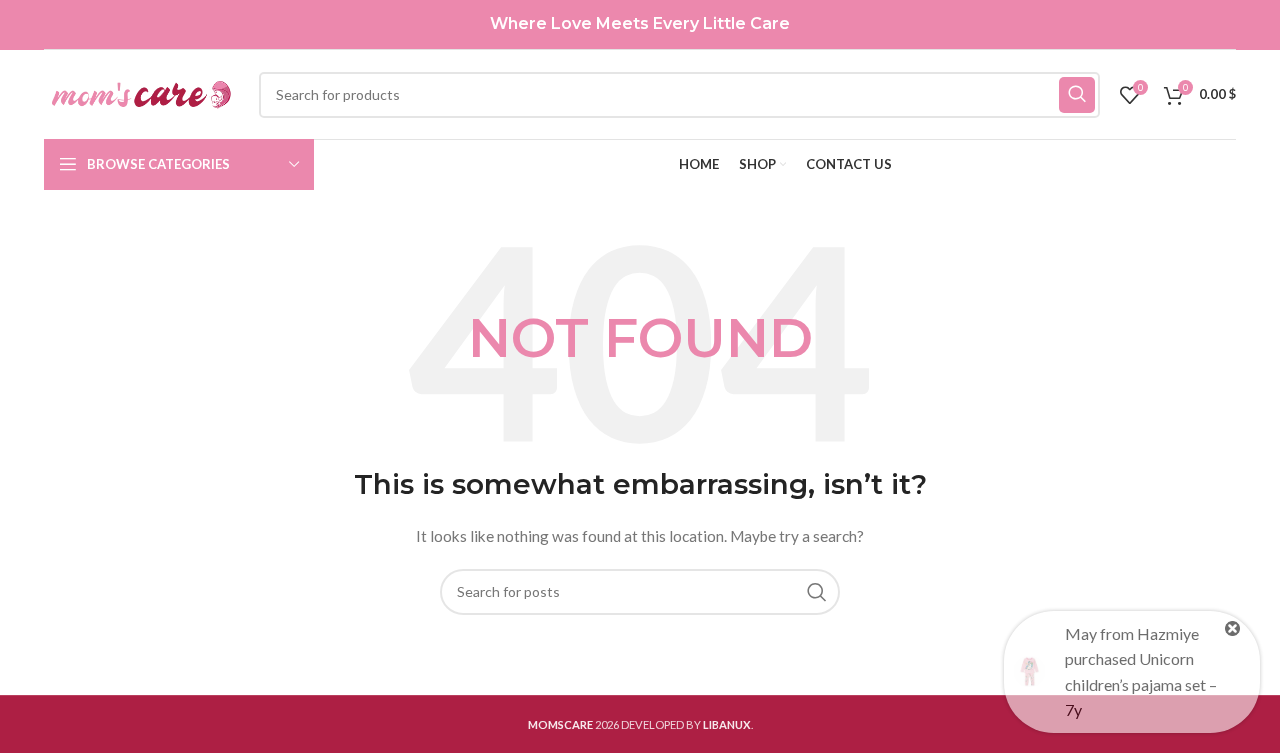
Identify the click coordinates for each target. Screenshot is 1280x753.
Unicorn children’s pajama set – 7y (1141, 684)
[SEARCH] (1077, 95)
